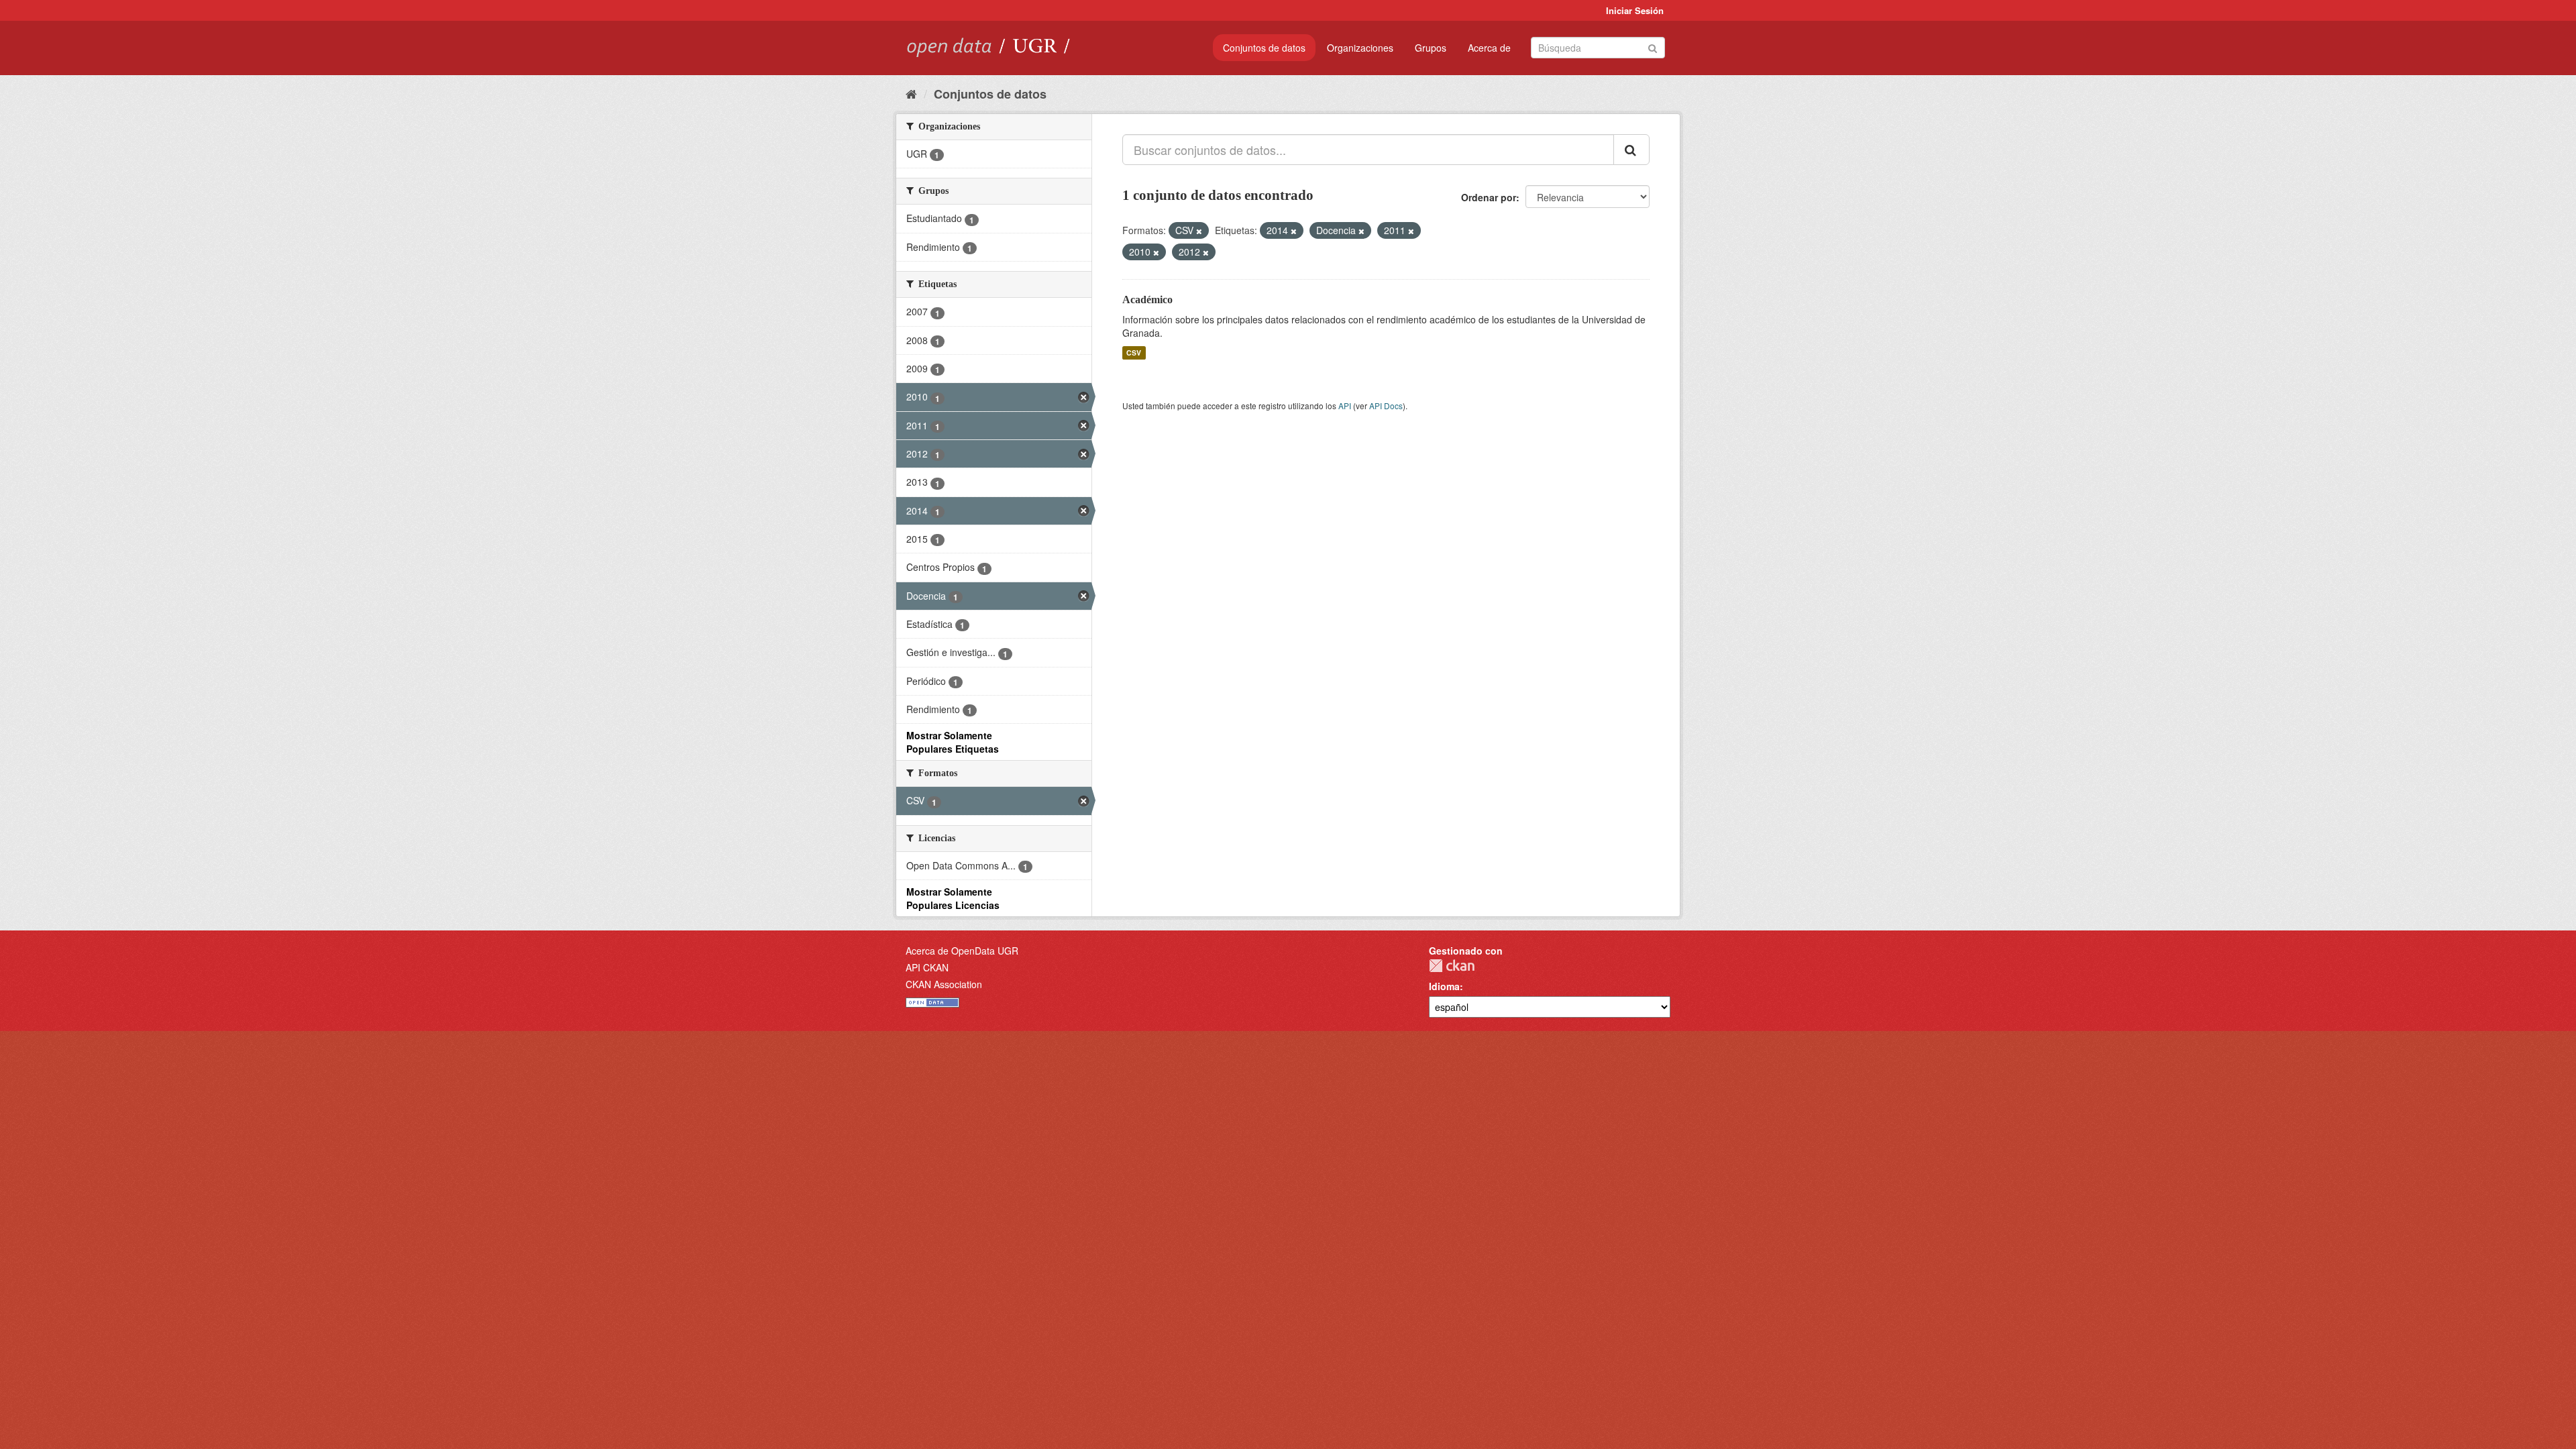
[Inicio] (911, 93)
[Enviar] (1653, 47)
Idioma (1444, 986)
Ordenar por (1489, 197)
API (1345, 406)
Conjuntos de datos (1264, 48)
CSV (1134, 353)
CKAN (1452, 966)
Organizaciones (1360, 48)
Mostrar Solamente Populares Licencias (953, 898)
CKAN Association (944, 984)
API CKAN (927, 967)
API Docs (1386, 406)
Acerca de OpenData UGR (962, 951)
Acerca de (1489, 48)
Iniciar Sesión (1635, 10)
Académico (1147, 300)
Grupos (1431, 48)
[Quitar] (1199, 231)
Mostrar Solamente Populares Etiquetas (953, 742)
